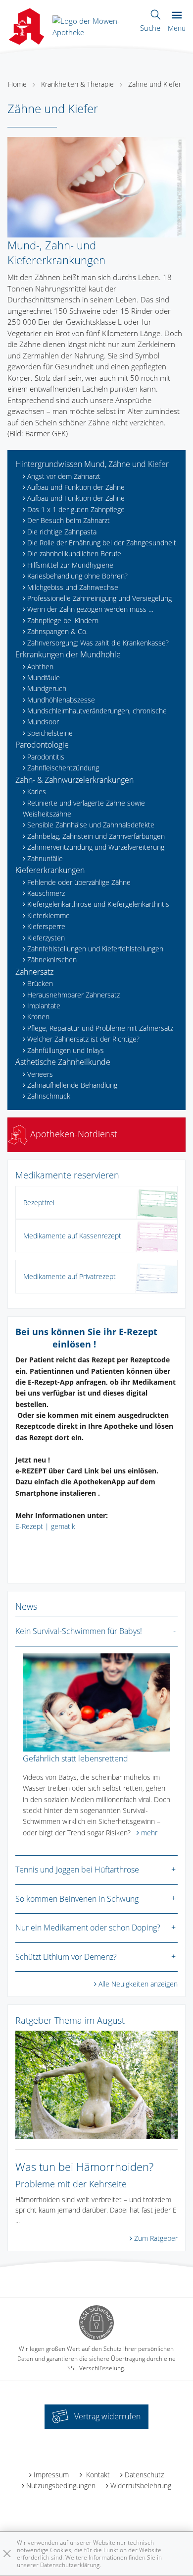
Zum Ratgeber (156, 2238)
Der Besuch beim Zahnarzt (69, 520)
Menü (177, 28)
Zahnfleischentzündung (63, 768)
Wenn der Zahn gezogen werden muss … (90, 609)
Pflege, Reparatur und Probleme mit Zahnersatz (100, 1028)
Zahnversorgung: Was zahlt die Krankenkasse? (98, 643)
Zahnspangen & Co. (57, 631)
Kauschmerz (46, 893)
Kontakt (97, 2475)
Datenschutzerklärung (70, 2565)
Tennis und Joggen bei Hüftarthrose (77, 1870)
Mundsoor (43, 722)
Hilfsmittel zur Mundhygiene (70, 565)
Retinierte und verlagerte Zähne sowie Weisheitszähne (84, 808)
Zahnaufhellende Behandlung (72, 1085)
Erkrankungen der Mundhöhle (68, 654)
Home (17, 84)
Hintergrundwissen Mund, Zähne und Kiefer (92, 464)
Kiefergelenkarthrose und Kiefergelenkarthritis (98, 904)
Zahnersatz (34, 972)
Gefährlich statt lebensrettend (75, 1758)
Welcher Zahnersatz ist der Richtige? (83, 1039)
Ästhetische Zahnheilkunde (63, 1062)
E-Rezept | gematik (45, 1526)
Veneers (40, 1074)
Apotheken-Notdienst (72, 1134)
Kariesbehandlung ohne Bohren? (77, 576)
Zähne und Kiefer (155, 84)
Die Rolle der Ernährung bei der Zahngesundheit (102, 543)
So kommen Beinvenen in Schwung (77, 1899)
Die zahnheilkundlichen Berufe (74, 554)
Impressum (51, 2475)
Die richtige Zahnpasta (62, 532)
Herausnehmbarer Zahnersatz (73, 995)
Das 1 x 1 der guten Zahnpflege (76, 509)
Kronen (38, 1017)
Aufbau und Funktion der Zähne (76, 487)
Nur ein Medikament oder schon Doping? (88, 1928)
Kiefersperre (46, 926)
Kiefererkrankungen (50, 870)
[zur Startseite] (93, 25)
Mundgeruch (47, 688)
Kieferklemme (48, 915)
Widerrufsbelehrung (141, 2486)
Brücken (40, 983)
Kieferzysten (46, 938)
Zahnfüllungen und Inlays (66, 1050)
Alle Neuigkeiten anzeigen (138, 1984)
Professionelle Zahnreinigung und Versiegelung (99, 598)
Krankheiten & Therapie (77, 84)
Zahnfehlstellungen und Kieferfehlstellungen (95, 949)
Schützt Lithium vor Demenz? (66, 1957)
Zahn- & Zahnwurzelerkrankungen (74, 780)
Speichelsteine (50, 733)
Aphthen (40, 667)
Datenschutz (144, 2475)
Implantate (44, 1006)
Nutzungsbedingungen (61, 2486)
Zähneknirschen (52, 960)
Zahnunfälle (45, 858)
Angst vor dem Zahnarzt (64, 476)
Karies (37, 791)
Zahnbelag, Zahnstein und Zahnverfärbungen (96, 836)
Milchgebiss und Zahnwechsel (73, 587)
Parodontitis (46, 757)
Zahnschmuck (49, 1096)
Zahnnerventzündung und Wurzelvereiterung (96, 847)
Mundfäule (44, 677)
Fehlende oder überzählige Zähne (79, 882)
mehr (149, 1833)
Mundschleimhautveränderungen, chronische (97, 711)
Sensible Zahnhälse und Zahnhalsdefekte (91, 825)
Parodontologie (42, 745)
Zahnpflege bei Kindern (63, 620)
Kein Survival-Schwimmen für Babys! (79, 1631)
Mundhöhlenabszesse (61, 700)
